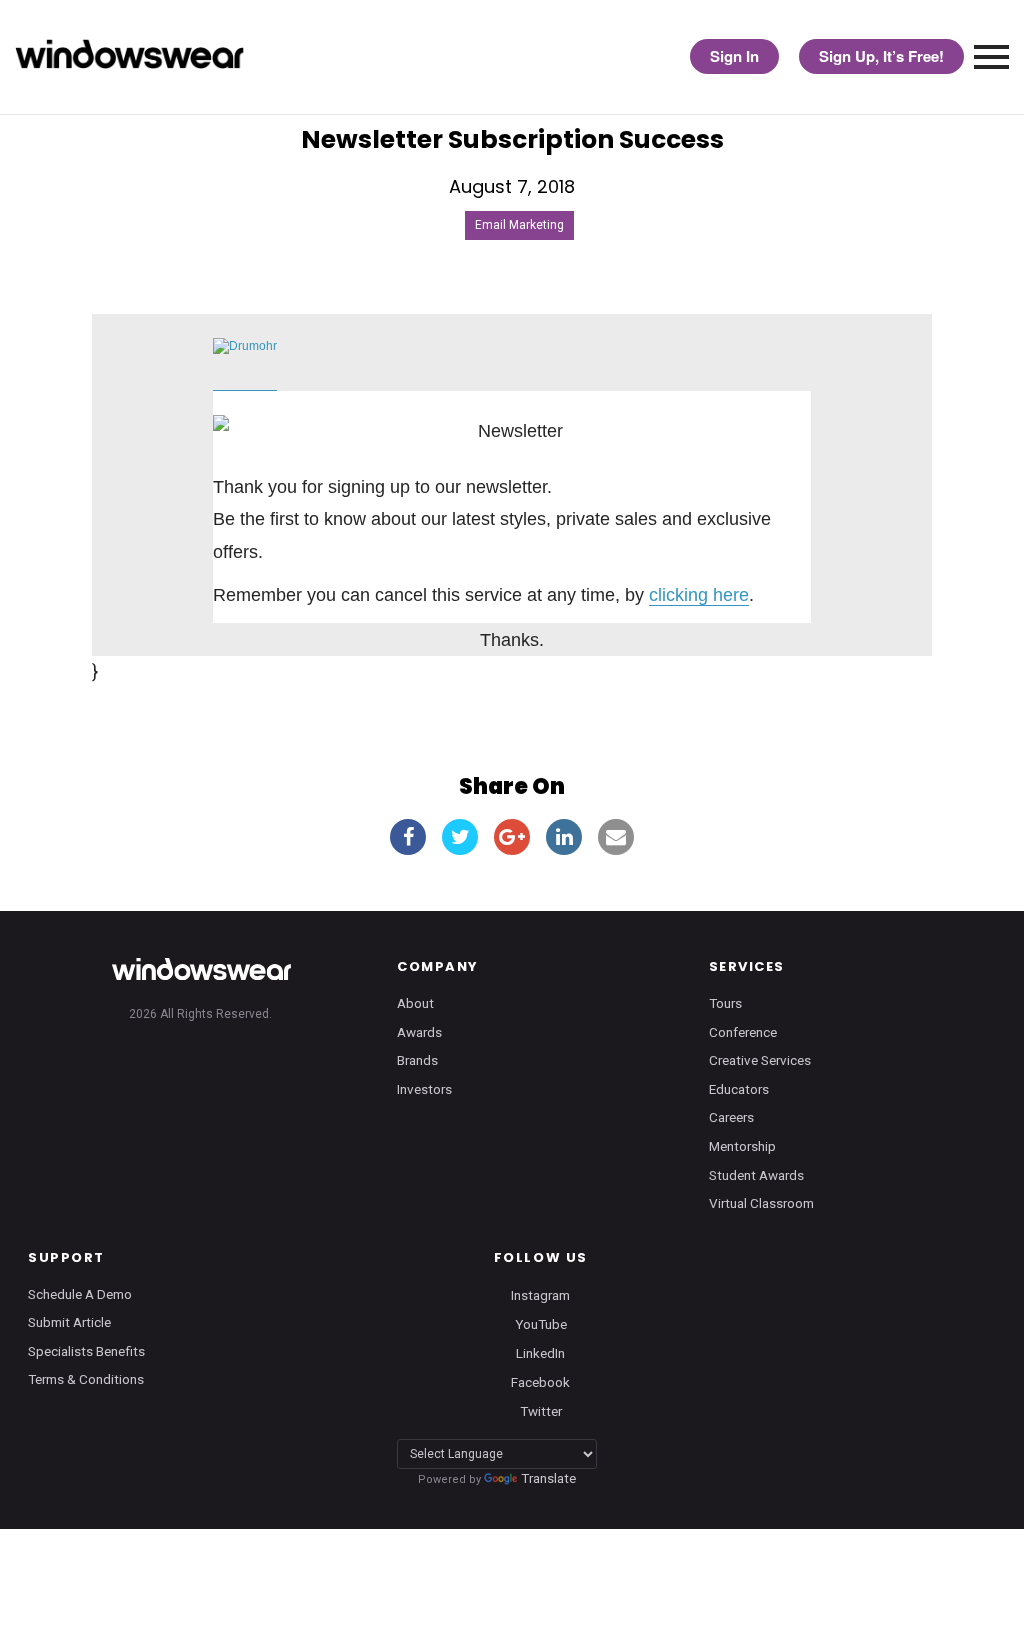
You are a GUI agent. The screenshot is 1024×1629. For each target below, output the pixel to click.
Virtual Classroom (761, 1203)
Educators (739, 1089)
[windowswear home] (201, 969)
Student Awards (756, 1175)
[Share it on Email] (616, 837)
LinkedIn (540, 1352)
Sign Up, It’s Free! (881, 56)
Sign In (734, 56)
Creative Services (760, 1060)
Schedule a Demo (80, 1294)
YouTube (541, 1323)
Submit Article (69, 1322)
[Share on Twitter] (460, 837)
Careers (731, 1117)
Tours (725, 1003)
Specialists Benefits (86, 1351)
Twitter (541, 1411)
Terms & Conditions (86, 1379)
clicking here (699, 595)
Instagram (540, 1294)
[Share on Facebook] (408, 837)
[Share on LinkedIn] (564, 837)
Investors (424, 1089)
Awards (419, 1032)
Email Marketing (519, 225)
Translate (548, 1478)
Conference (743, 1032)
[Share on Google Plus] (512, 837)
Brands (417, 1060)
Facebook (540, 1381)
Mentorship (742, 1146)
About (415, 1003)
